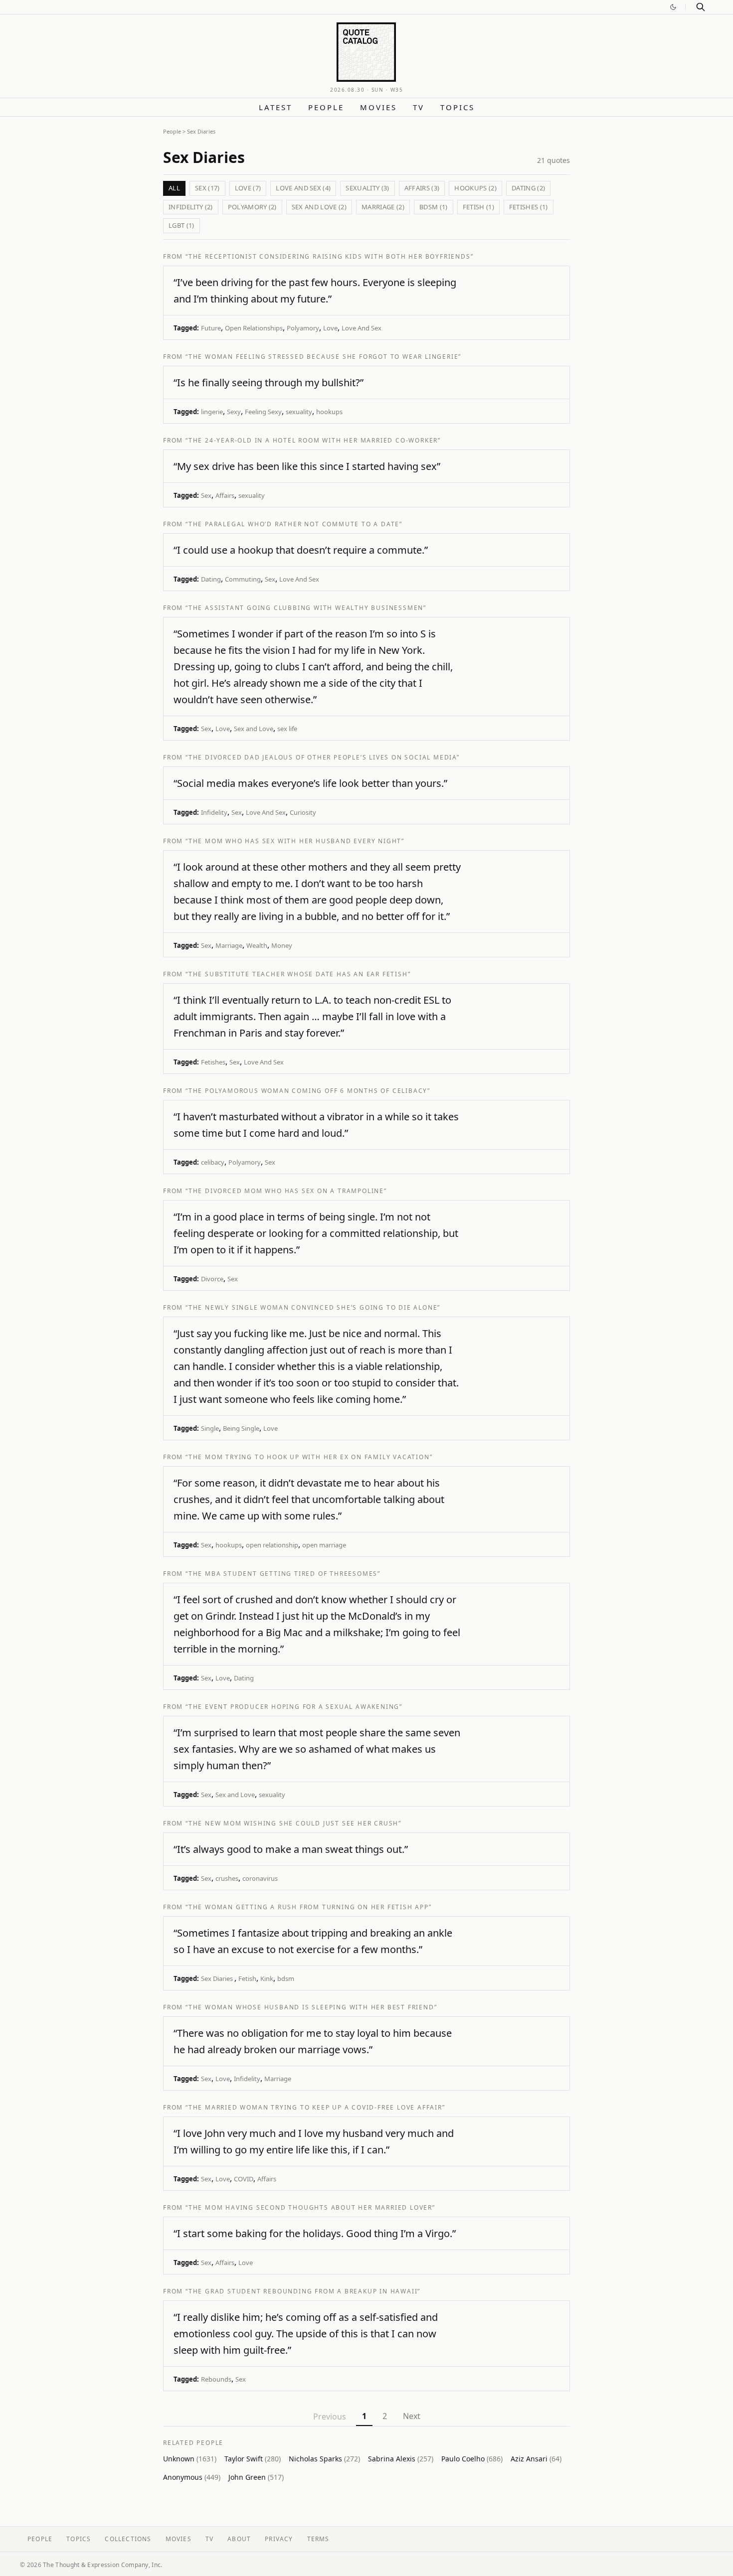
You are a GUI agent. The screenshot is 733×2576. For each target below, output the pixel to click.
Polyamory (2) (252, 207)
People (326, 107)
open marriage (324, 1545)
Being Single (241, 1428)
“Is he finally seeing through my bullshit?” (269, 382)
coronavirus (260, 1878)
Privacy (279, 2539)
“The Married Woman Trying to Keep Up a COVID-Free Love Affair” (315, 2107)
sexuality (299, 412)
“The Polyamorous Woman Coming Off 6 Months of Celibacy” (308, 1091)
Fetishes (213, 1062)
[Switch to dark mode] (673, 7)
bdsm (286, 1978)
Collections (128, 2539)
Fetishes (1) (529, 207)
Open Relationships (254, 328)
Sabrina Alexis (401, 2459)
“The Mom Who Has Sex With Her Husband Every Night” (295, 841)
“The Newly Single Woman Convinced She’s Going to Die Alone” (313, 1307)
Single (210, 1428)
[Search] (701, 7)
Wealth (257, 945)
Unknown (190, 2459)
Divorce (212, 1279)
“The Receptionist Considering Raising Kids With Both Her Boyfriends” (329, 256)
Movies (378, 107)
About (239, 2539)
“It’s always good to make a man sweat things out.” (291, 1849)
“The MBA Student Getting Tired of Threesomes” (283, 1574)
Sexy (234, 412)
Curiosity (303, 812)
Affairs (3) (422, 188)
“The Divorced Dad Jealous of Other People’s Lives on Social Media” (323, 757)
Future (211, 328)
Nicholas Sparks (324, 2459)
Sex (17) (207, 188)
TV (419, 107)
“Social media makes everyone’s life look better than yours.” (310, 783)
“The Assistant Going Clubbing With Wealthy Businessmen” (306, 608)
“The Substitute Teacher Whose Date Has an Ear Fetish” (298, 974)
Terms (318, 2539)
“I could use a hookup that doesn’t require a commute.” (301, 550)
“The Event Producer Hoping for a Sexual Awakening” (294, 1707)
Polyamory (303, 328)
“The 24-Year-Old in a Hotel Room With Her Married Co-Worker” (313, 440)
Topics (458, 107)
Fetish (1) (478, 207)
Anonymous (192, 2477)
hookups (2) (475, 188)
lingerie (212, 412)
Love (330, 328)
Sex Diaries (218, 1978)
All (174, 188)
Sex (206, 495)
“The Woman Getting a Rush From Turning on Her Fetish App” (309, 1907)
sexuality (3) (367, 188)
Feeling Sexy (263, 412)
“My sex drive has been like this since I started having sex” (307, 466)
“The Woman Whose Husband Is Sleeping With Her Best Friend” (311, 2007)
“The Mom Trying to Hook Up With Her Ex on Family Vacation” (309, 1457)
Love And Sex (362, 328)
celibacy (213, 1162)
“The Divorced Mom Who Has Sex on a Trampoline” (286, 1191)
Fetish (247, 1978)
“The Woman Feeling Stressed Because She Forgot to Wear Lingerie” (323, 357)
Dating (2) (528, 188)
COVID (244, 2179)
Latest (275, 107)
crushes (227, 1878)
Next (412, 2416)
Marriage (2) (383, 207)
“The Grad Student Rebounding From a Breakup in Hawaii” (303, 2291)
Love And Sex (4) (303, 188)
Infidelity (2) (191, 207)
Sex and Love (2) (319, 207)
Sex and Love (254, 729)
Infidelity (214, 812)
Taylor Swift (253, 2459)
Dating (211, 579)
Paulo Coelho (472, 2459)
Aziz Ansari (536, 2459)
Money (282, 945)
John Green (256, 2477)
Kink (267, 1978)
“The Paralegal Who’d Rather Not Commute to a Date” (294, 524)
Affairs (225, 495)
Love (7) (248, 188)
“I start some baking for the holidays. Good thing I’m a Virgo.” (315, 2233)
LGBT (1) (182, 225)
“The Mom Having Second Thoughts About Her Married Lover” (310, 2207)
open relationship (272, 1545)
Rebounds (216, 2379)
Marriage (229, 945)
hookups (329, 412)
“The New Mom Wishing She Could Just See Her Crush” (293, 1823)
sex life (287, 729)
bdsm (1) (434, 207)
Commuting (243, 579)
